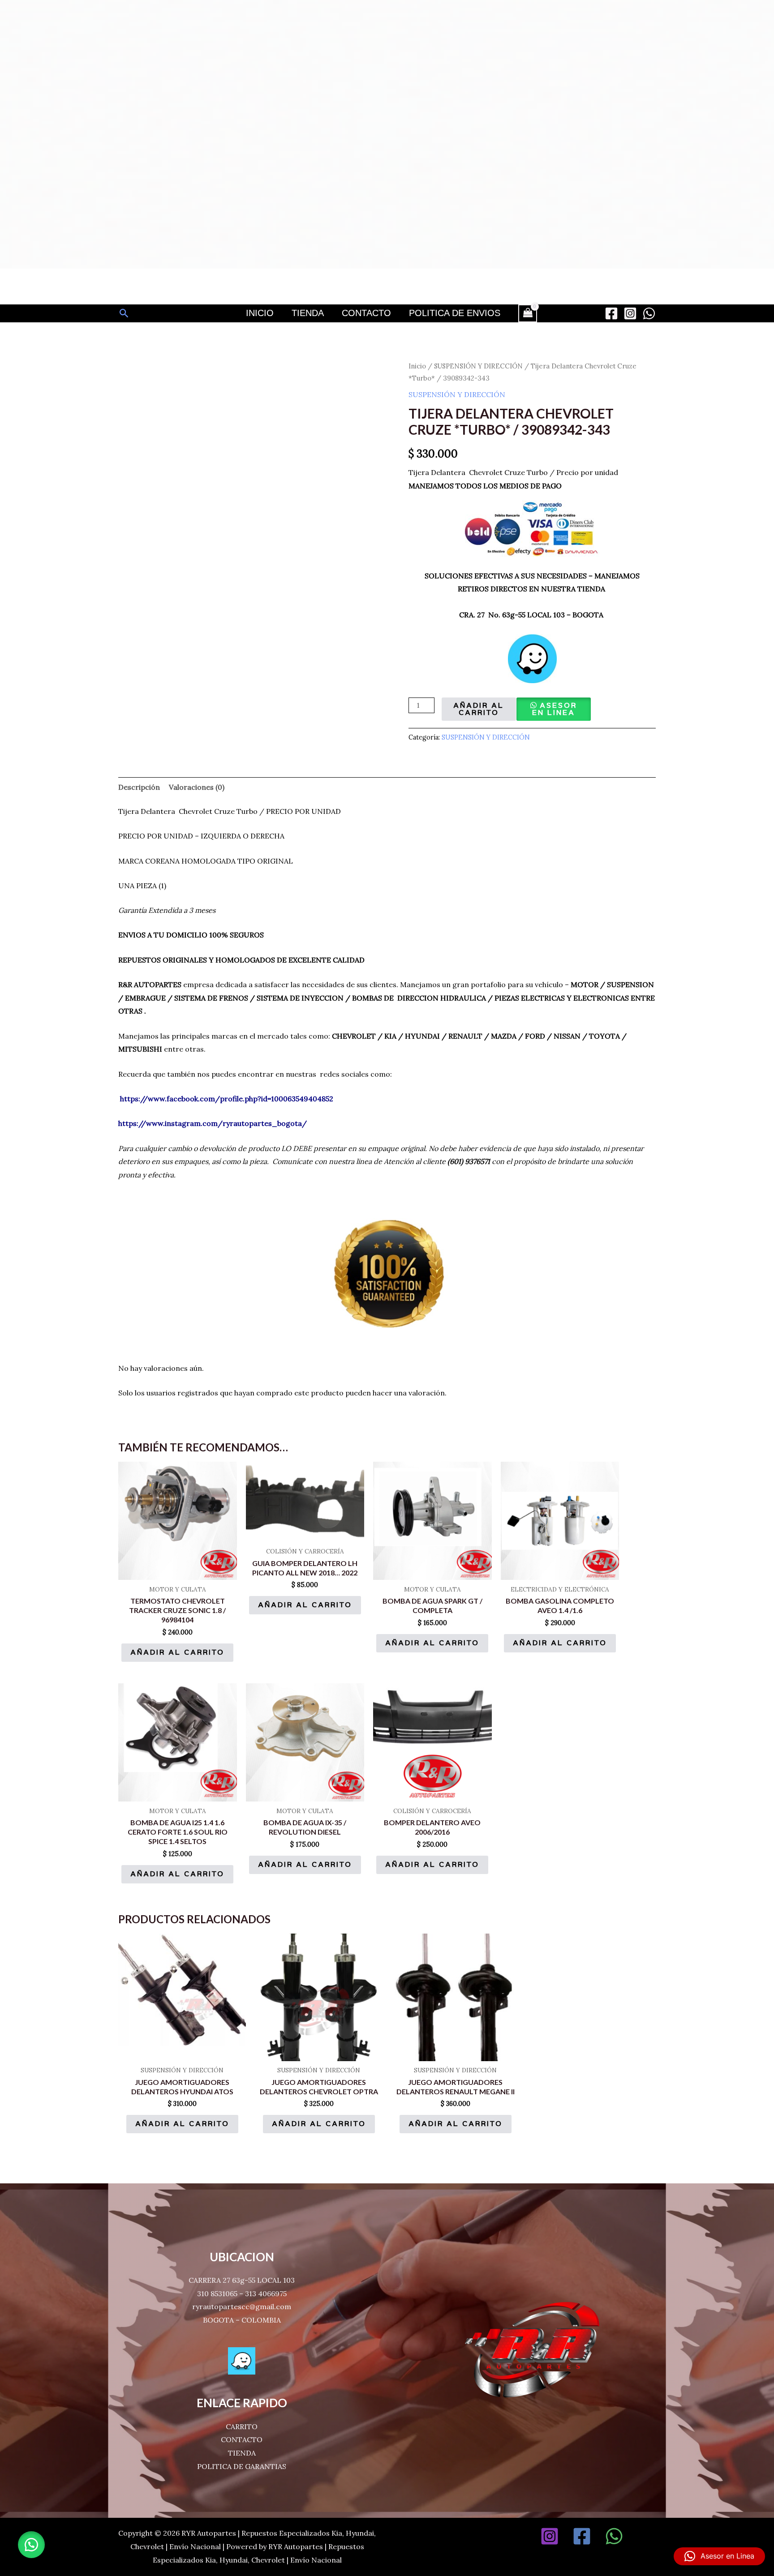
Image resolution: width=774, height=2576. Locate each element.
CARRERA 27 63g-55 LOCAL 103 (242, 2280)
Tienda (308, 313)
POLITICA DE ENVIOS (455, 313)
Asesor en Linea (555, 709)
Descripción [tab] (139, 787)
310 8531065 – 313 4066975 (242, 2294)
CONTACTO (242, 2439)
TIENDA (242, 2453)
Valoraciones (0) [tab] (197, 787)
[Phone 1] (646, 2536)
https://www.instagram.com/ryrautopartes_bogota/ (213, 1123)
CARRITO (242, 2426)
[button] (124, 313)
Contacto (366, 313)
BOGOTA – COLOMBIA (242, 2320)
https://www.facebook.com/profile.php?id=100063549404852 (227, 1099)
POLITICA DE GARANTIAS (242, 2466)
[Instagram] (630, 313)
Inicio (260, 313)
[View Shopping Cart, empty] (528, 313)
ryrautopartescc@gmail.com (242, 2306)
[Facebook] (611, 313)
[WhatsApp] (649, 313)
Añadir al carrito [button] (177, 1652)
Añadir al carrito (479, 709)
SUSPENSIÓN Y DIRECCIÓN (478, 366)
